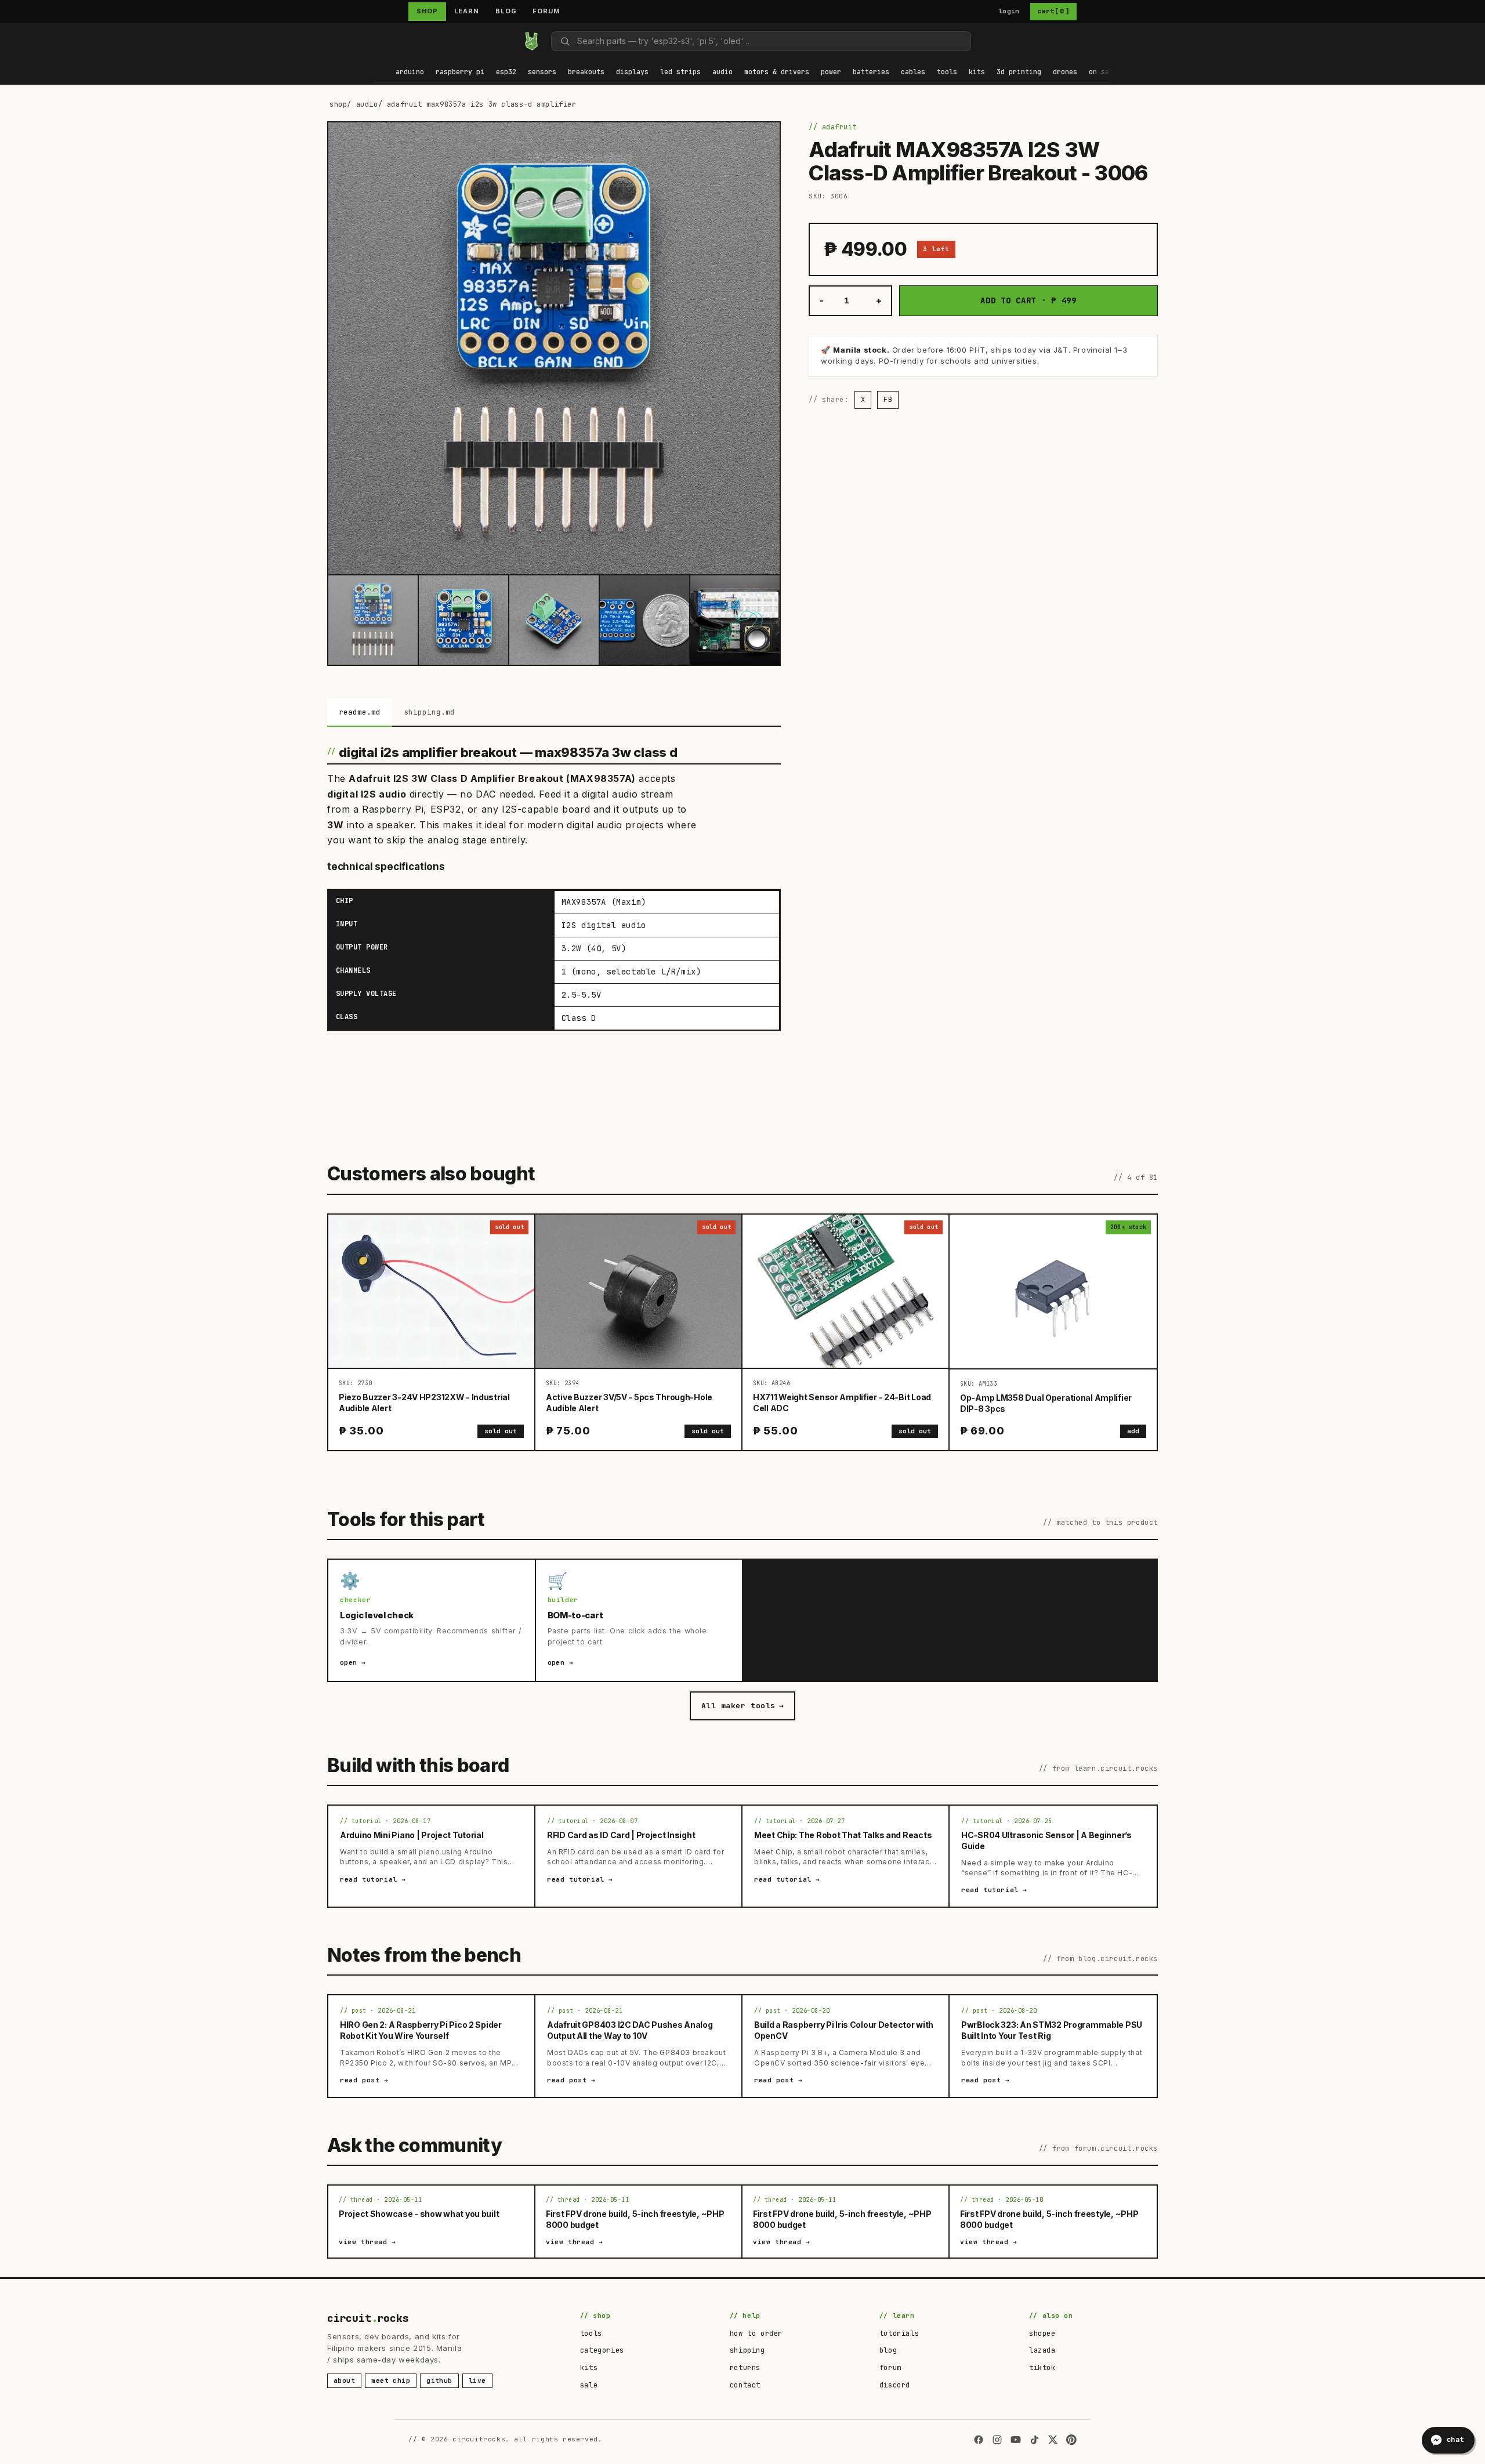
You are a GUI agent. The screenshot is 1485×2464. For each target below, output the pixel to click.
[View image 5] (735, 620)
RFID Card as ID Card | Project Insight (621, 1835)
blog (888, 2350)
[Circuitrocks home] (531, 41)
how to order (756, 2333)
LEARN (467, 11)
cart (1053, 11)
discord (895, 2385)
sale (589, 2385)
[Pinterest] (1071, 2440)
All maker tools (742, 1706)
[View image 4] (644, 620)
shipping (747, 2350)
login (1009, 11)
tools (591, 2333)
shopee (1042, 2333)
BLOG (506, 11)
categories (602, 2350)
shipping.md (429, 712)
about (344, 2380)
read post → (364, 2080)
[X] (1053, 2440)
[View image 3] (554, 620)
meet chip (391, 2380)
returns (745, 2368)
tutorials (899, 2333)
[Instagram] (997, 2440)
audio (367, 104)
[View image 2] (463, 620)
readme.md (360, 712)
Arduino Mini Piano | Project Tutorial (412, 1835)
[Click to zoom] (554, 348)
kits (589, 2368)
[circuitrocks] (374, 41)
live (477, 2380)
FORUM (546, 11)
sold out (501, 1431)
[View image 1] (373, 620)
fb (888, 400)
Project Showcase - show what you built (419, 2214)
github (439, 2380)
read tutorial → (373, 1879)
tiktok (1042, 2368)
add (1133, 1431)
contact (745, 2385)
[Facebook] (979, 2440)
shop (338, 104)
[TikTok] (1034, 2440)
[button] (410, 73)
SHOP (427, 11)
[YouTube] (1016, 2440)
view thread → (367, 2242)
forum (890, 2368)
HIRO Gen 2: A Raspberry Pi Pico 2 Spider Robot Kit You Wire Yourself (421, 2030)
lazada (1042, 2350)
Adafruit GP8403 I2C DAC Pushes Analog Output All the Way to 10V (630, 2030)
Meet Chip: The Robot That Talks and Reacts (843, 1835)
